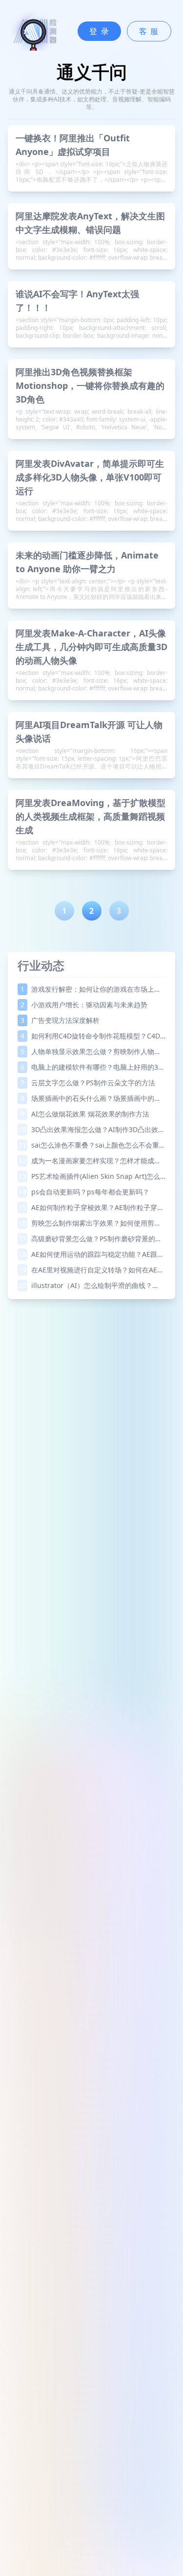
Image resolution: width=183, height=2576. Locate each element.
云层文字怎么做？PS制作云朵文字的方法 (88, 1083)
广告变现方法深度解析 (60, 1020)
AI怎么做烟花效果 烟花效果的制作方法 (85, 1114)
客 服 (149, 31)
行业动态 (41, 965)
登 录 (99, 31)
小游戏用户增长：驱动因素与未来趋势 (84, 1005)
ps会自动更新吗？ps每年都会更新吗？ (84, 1192)
